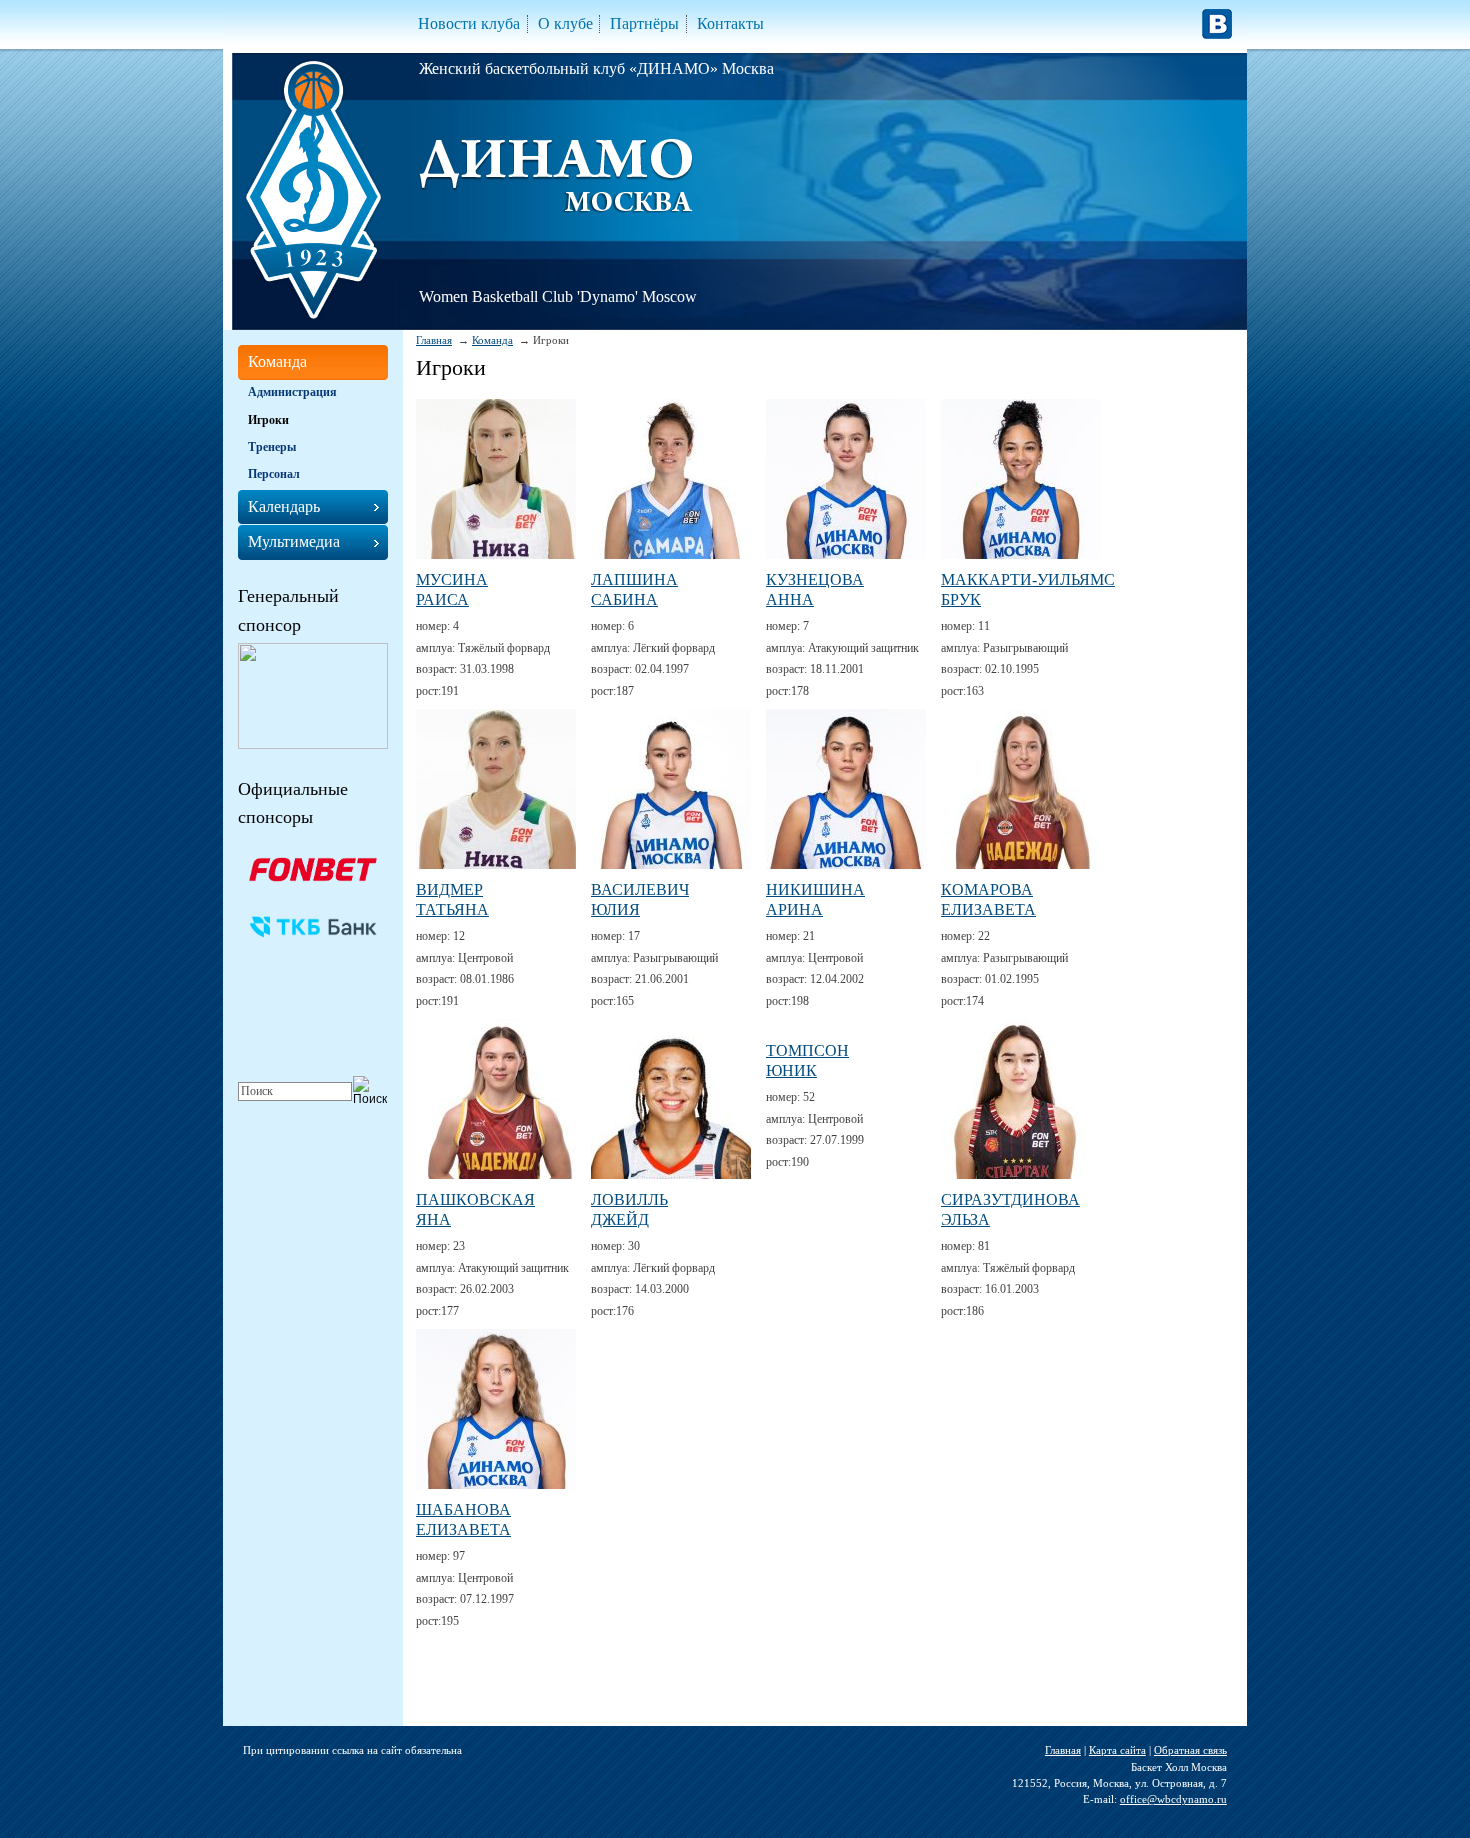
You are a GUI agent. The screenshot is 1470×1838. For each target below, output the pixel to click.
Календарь (284, 506)
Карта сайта (1117, 1750)
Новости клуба (469, 23)
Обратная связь (1190, 1750)
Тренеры (272, 447)
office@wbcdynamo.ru (1173, 1799)
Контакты (730, 23)
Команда (492, 340)
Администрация (292, 392)
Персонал (274, 474)
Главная (434, 340)
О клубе (565, 23)
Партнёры (644, 23)
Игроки (268, 420)
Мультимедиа (294, 541)
